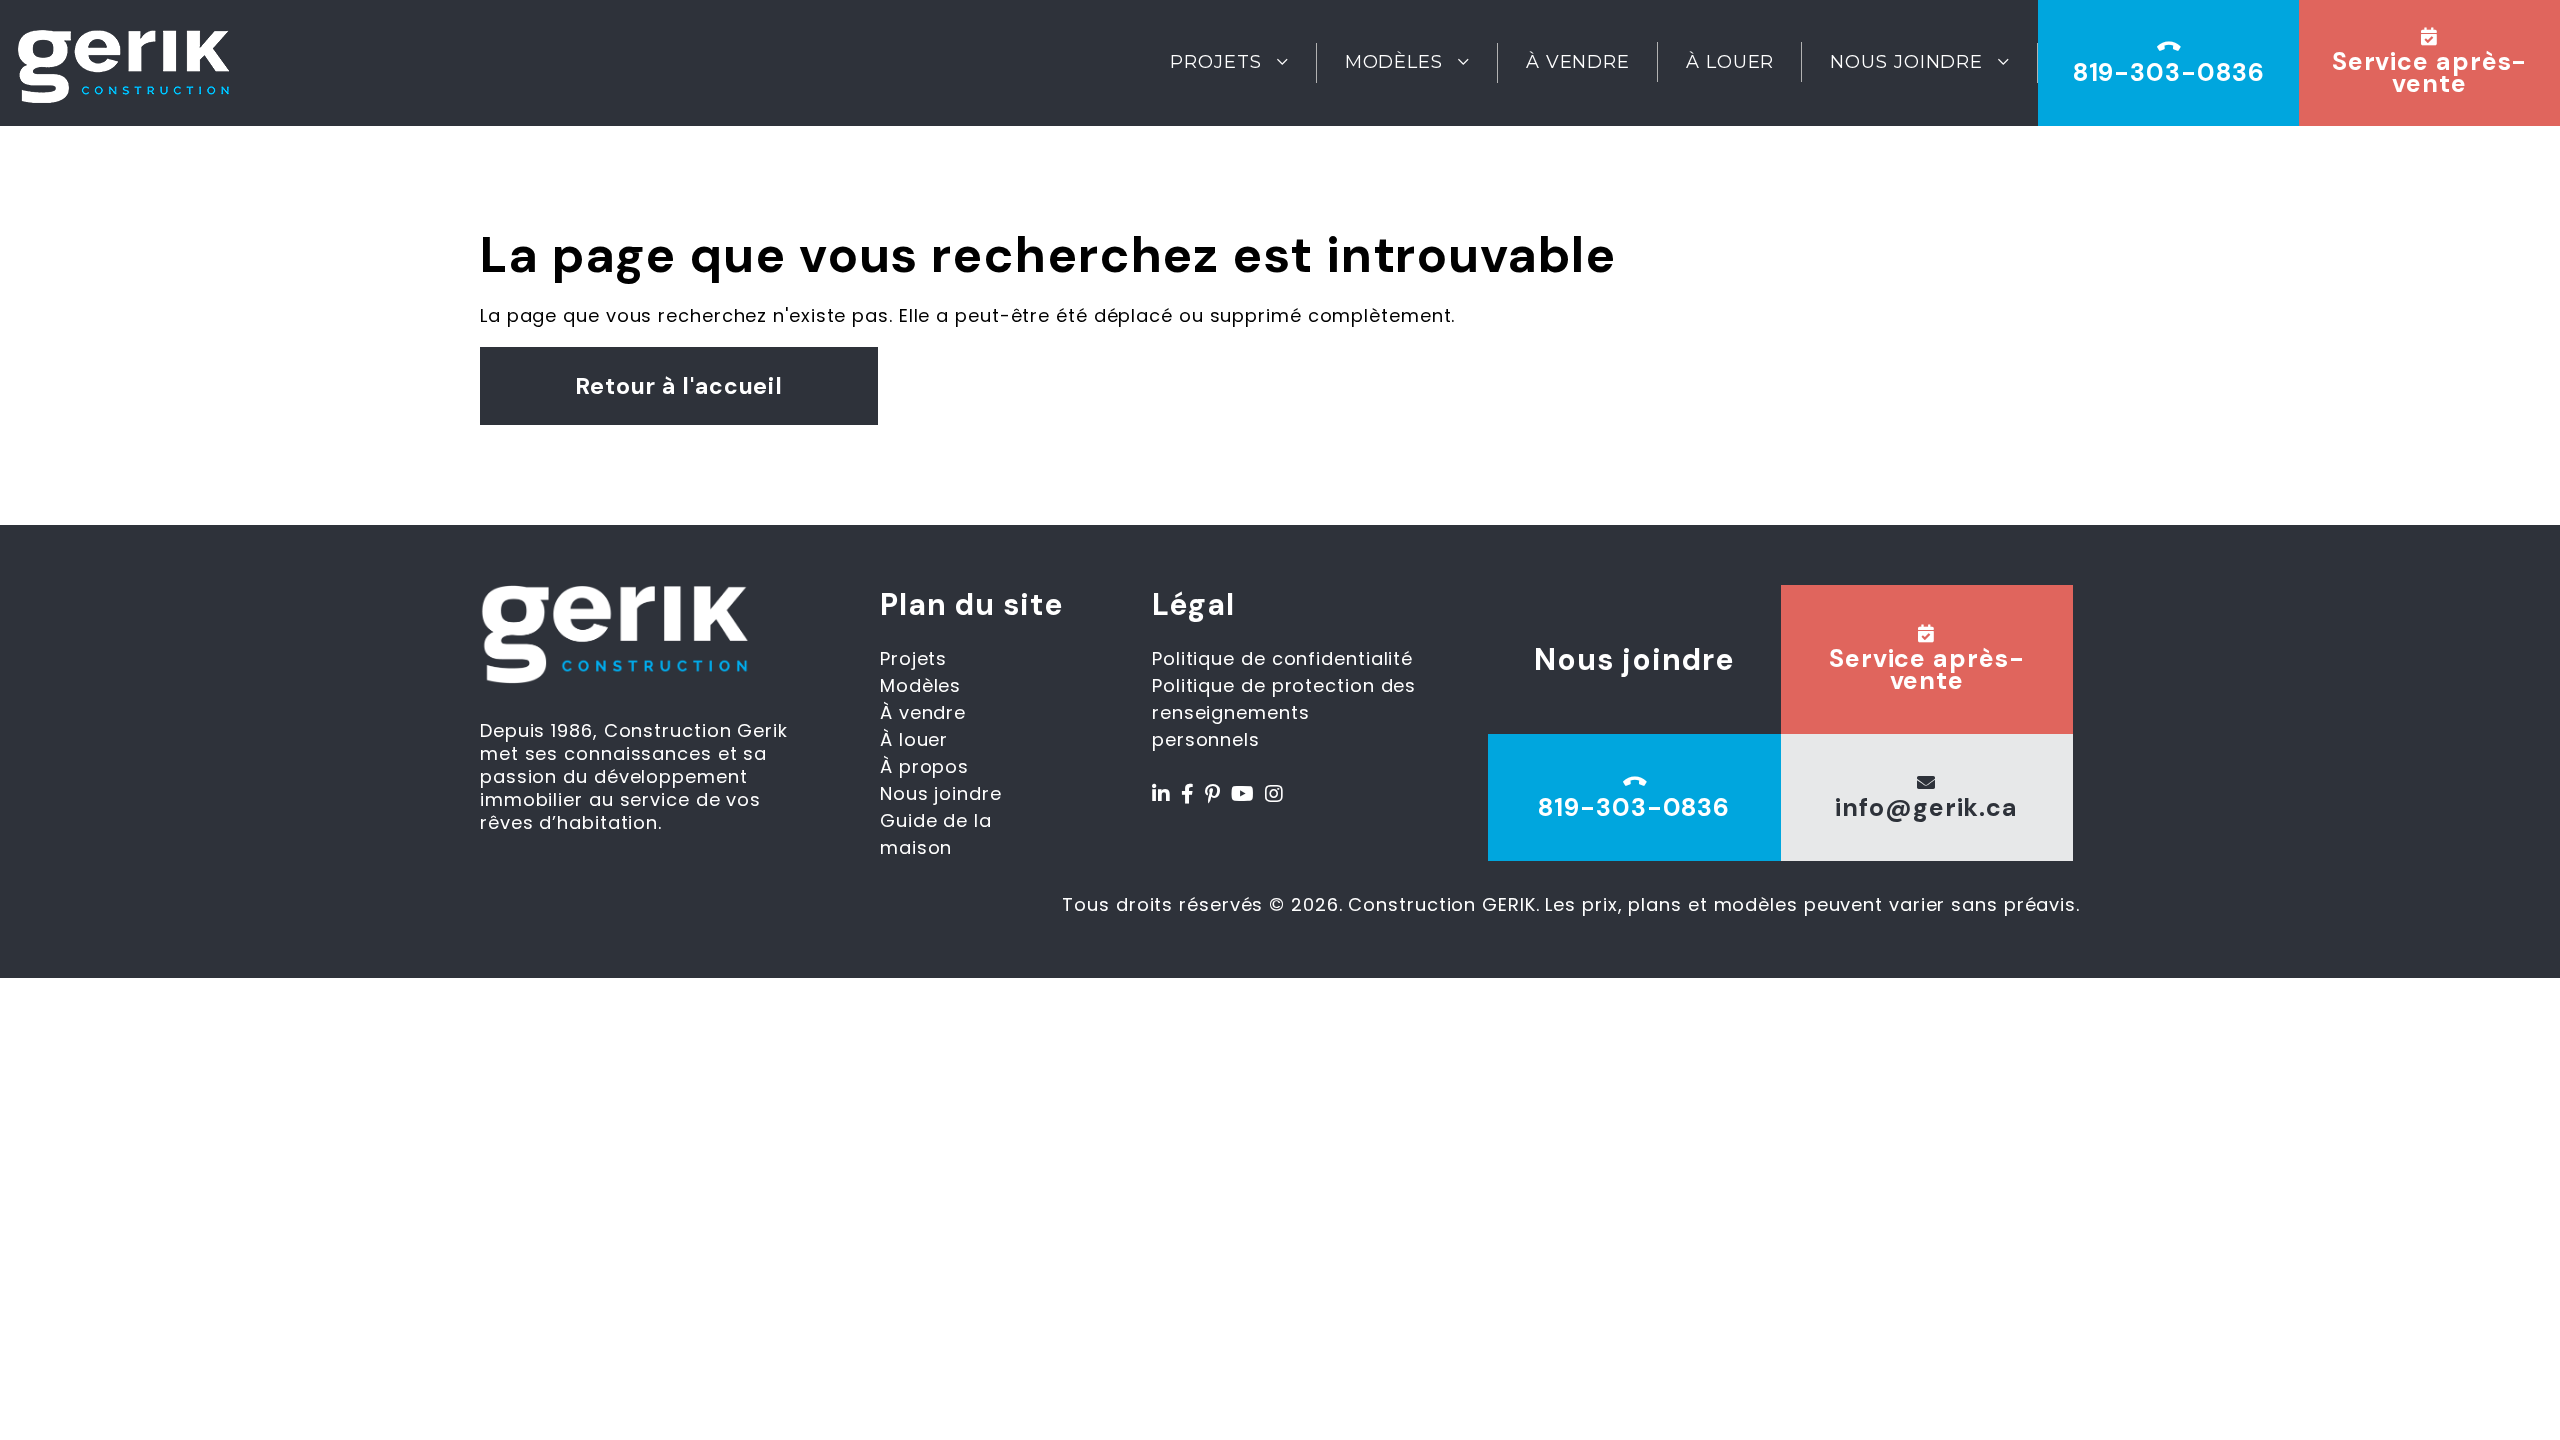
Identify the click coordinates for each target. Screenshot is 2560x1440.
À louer (1730, 62)
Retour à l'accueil (679, 386)
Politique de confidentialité (1282, 658)
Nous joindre (1906, 62)
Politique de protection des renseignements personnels (1284, 712)
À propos (924, 766)
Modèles (1394, 62)
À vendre (1578, 62)
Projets (1215, 62)
